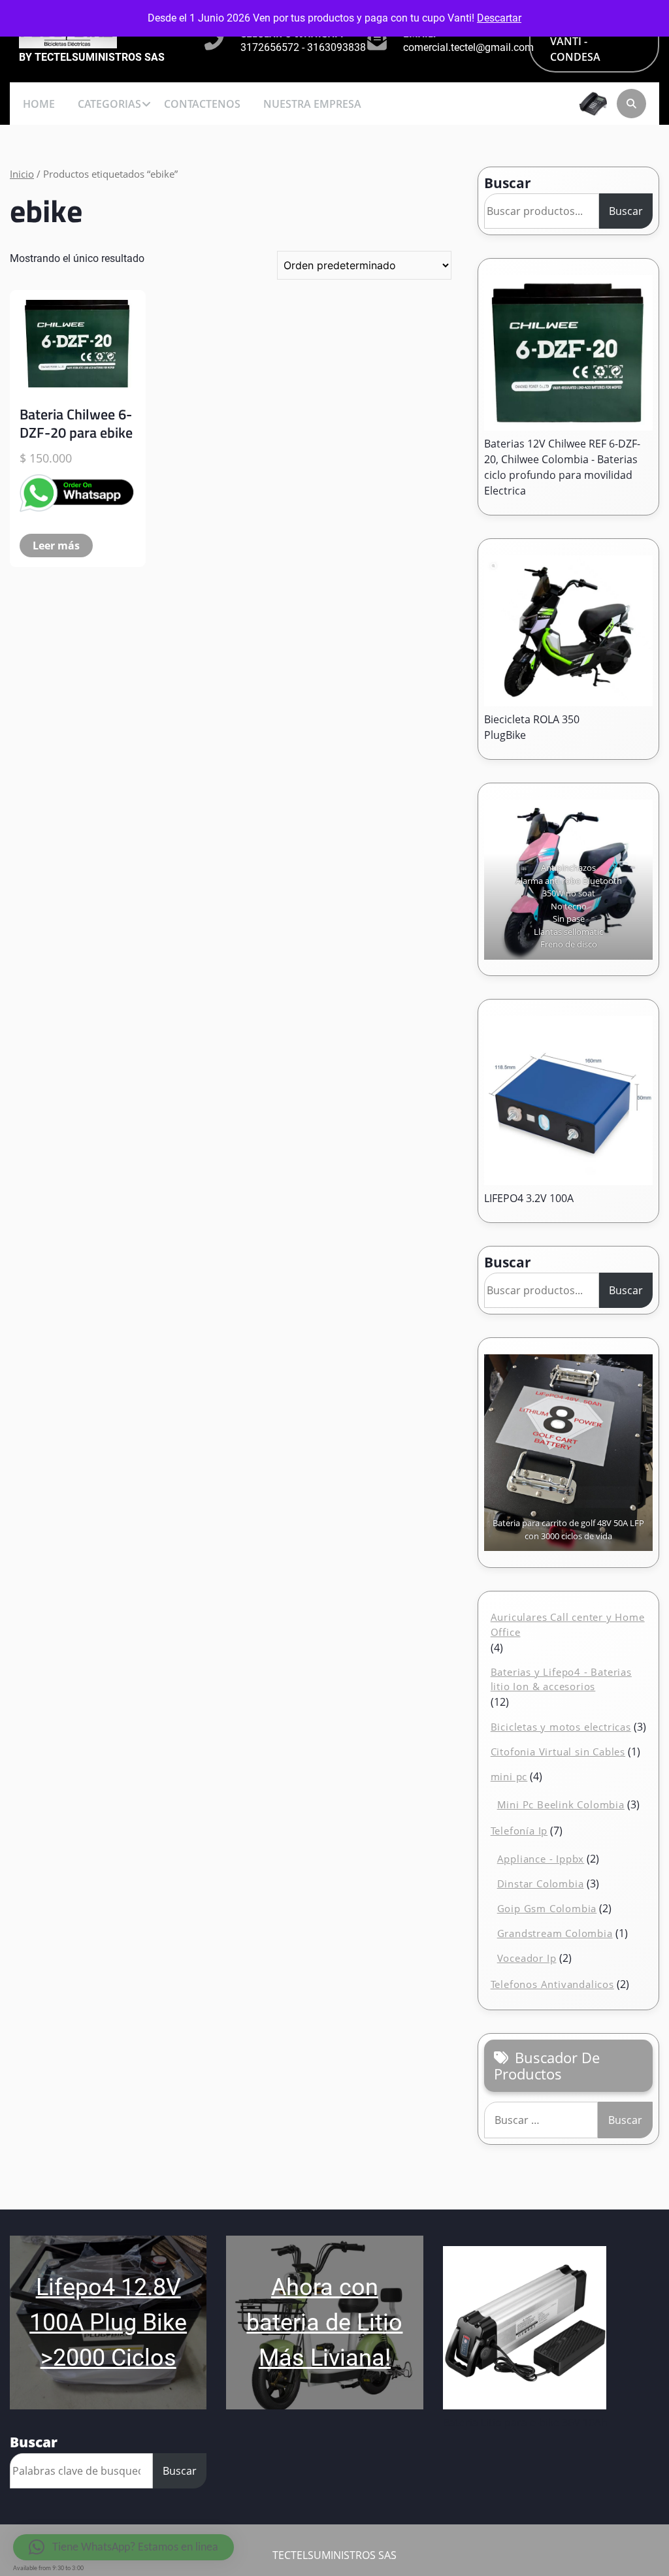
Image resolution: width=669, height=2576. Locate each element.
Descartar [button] (499, 18)
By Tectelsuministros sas (92, 57)
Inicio (22, 174)
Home (39, 104)
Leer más (56, 546)
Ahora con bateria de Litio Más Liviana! (324, 2323)
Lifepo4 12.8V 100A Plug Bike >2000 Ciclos (108, 2323)
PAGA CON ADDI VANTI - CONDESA (592, 41)
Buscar (508, 183)
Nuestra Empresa (312, 104)
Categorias (109, 104)
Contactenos (202, 104)
